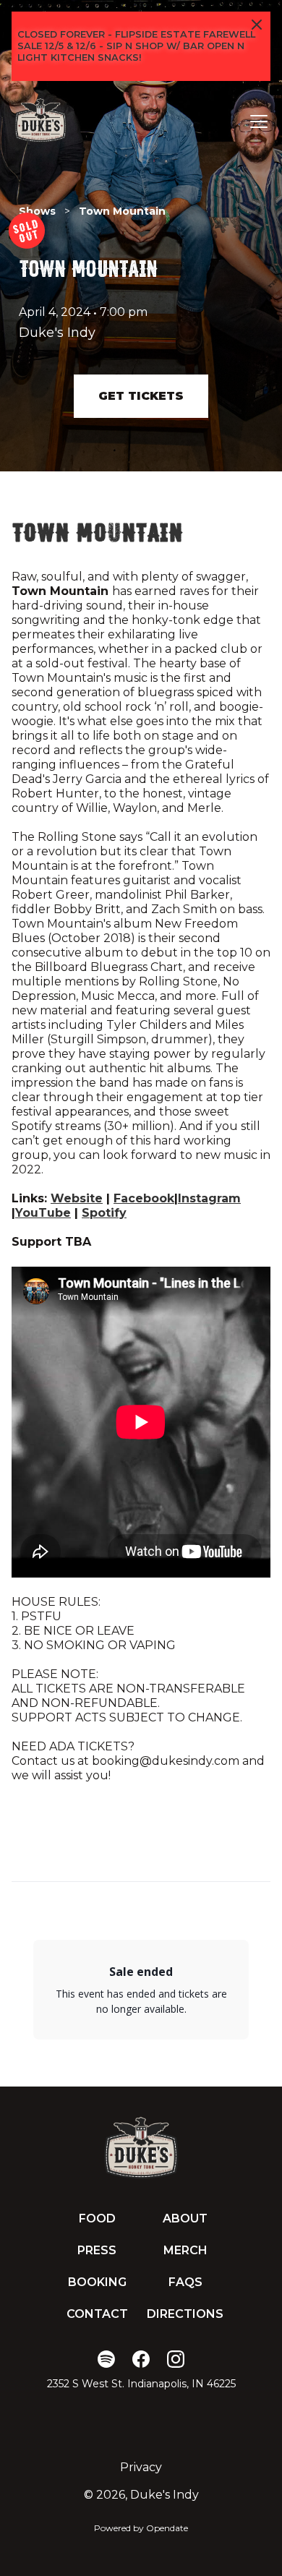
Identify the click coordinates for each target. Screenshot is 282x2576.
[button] (256, 121)
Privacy (141, 2467)
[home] (40, 121)
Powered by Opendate (141, 2528)
